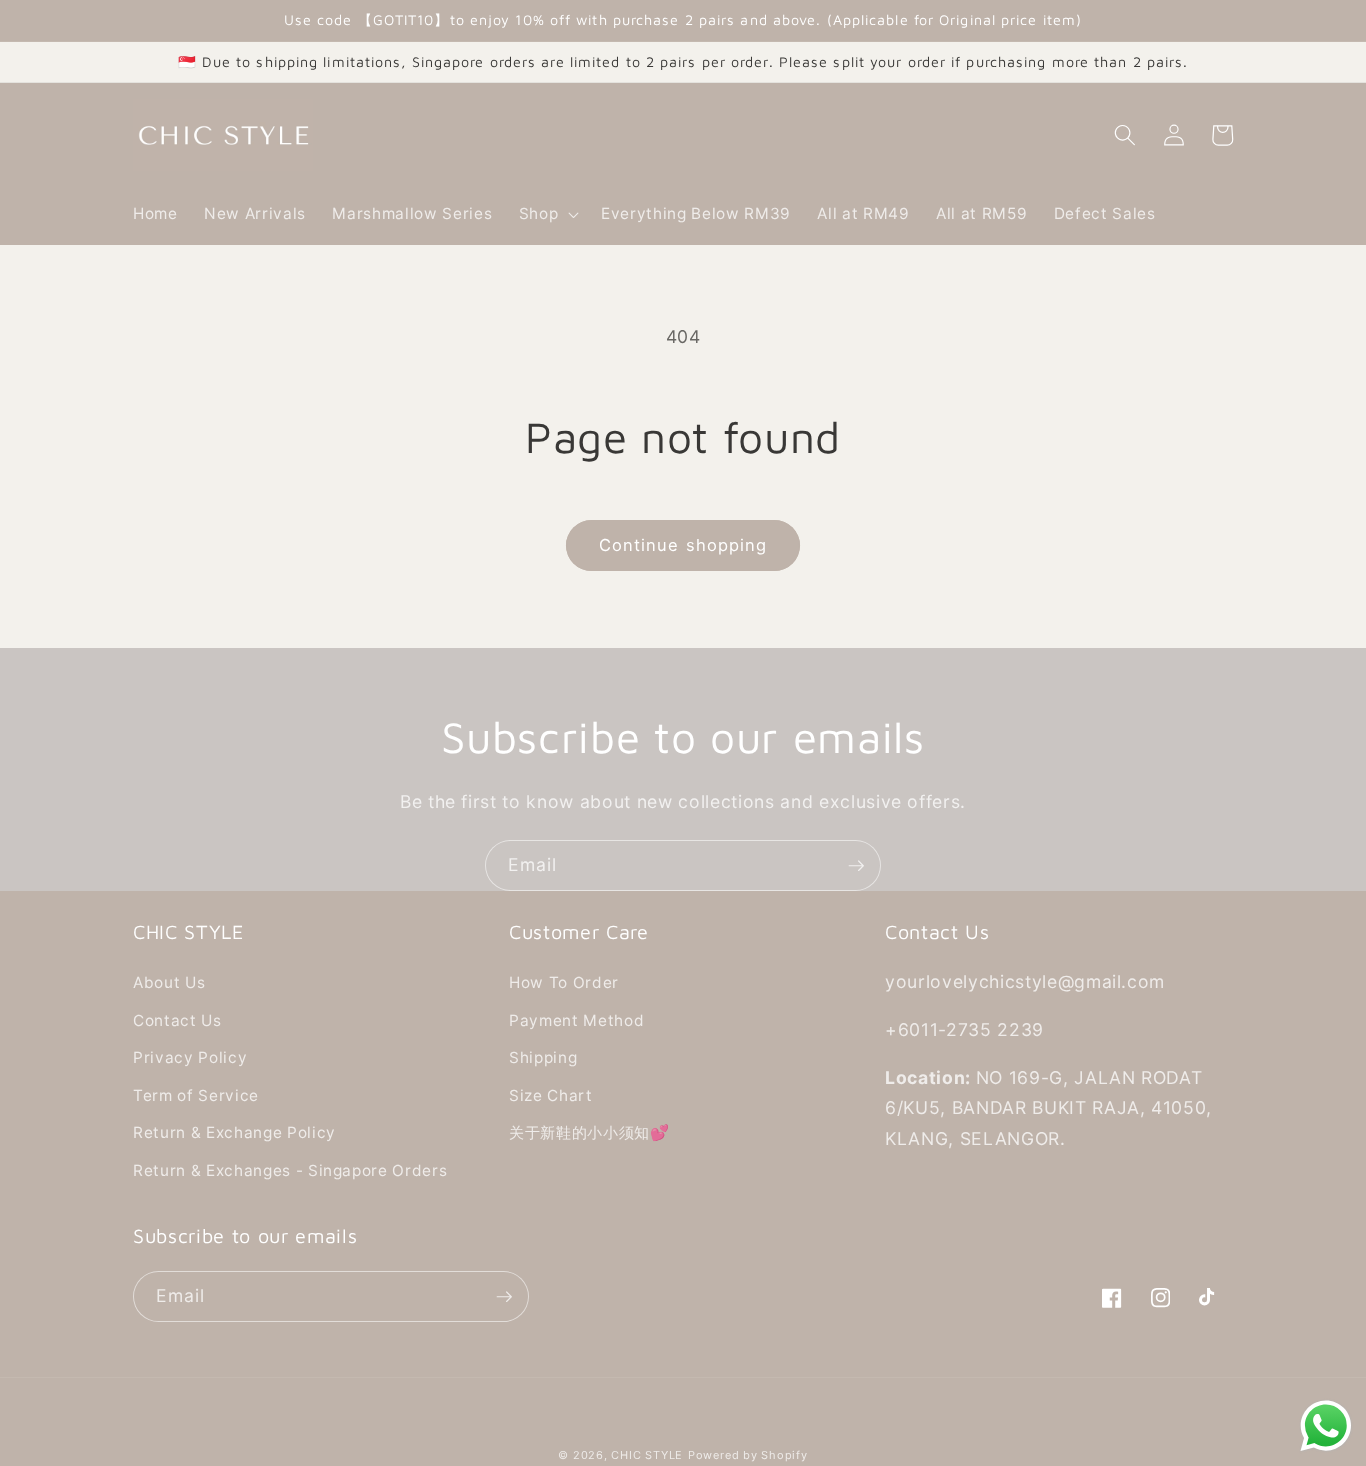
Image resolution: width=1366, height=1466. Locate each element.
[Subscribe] (856, 866)
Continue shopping (683, 545)
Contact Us (177, 1020)
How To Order (564, 982)
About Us (169, 982)
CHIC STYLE (647, 1455)
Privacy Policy (190, 1057)
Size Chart (551, 1095)
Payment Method (576, 1020)
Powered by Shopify (748, 1455)
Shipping (543, 1057)
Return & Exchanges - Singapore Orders (290, 1170)
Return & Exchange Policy (234, 1132)
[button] (546, 214)
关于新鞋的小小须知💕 (589, 1132)
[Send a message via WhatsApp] (1326, 1426)
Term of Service (196, 1095)
